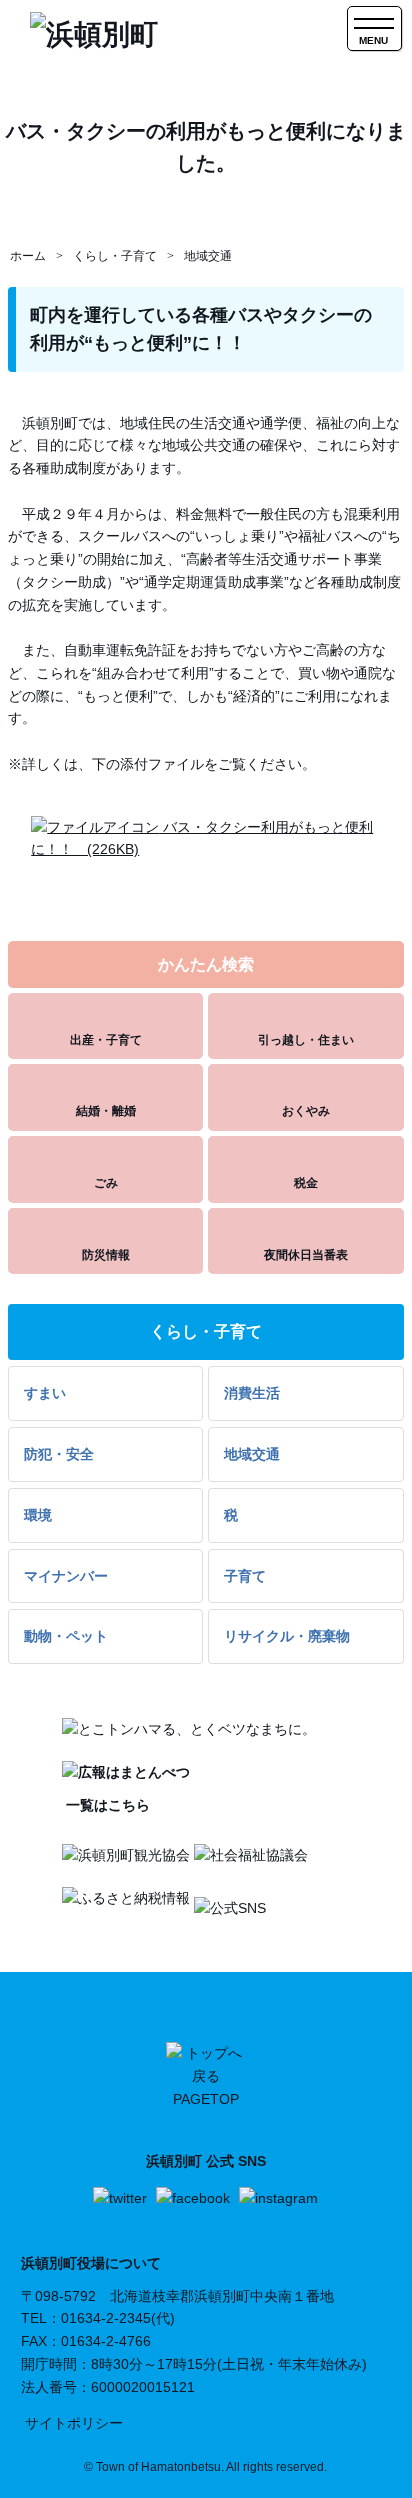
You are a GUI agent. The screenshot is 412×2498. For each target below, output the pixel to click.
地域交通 (208, 256)
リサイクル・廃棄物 (287, 1636)
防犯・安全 (59, 1454)
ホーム (28, 256)
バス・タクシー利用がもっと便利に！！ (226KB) (202, 838)
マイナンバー (66, 1576)
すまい (45, 1393)
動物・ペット (66, 1636)
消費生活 (252, 1393)
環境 (38, 1515)
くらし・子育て (115, 256)
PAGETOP (206, 2099)
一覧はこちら (106, 1805)
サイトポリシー (74, 2423)
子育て (245, 1576)
